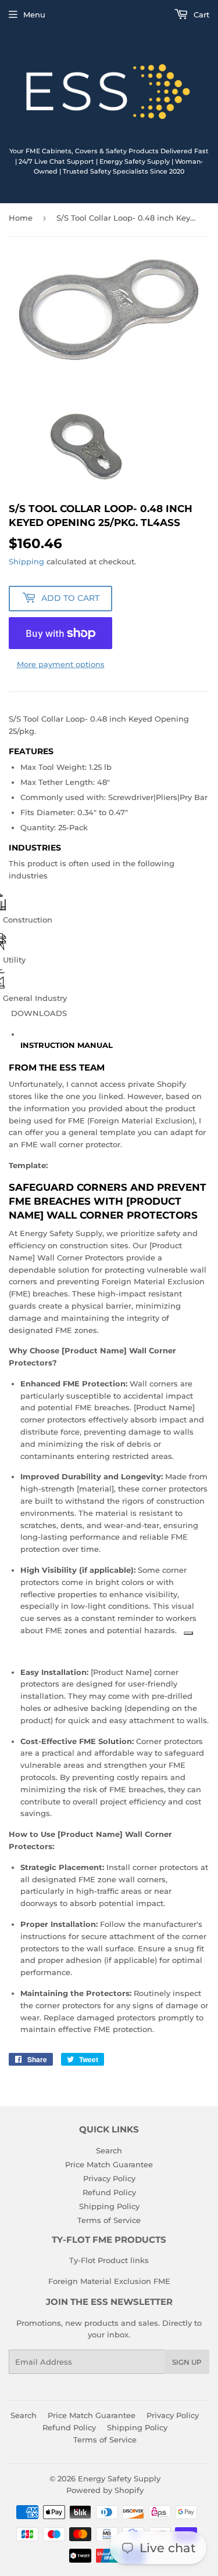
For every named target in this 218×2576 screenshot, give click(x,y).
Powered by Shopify (105, 2490)
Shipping (26, 561)
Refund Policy (109, 2192)
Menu (34, 15)
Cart (200, 15)
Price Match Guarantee (109, 2164)
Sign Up (187, 2362)
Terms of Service (109, 2220)
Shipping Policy (109, 2206)
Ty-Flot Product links (109, 2260)
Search (109, 2150)
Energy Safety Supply (119, 2478)
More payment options (61, 664)
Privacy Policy (109, 2178)
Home (21, 218)
